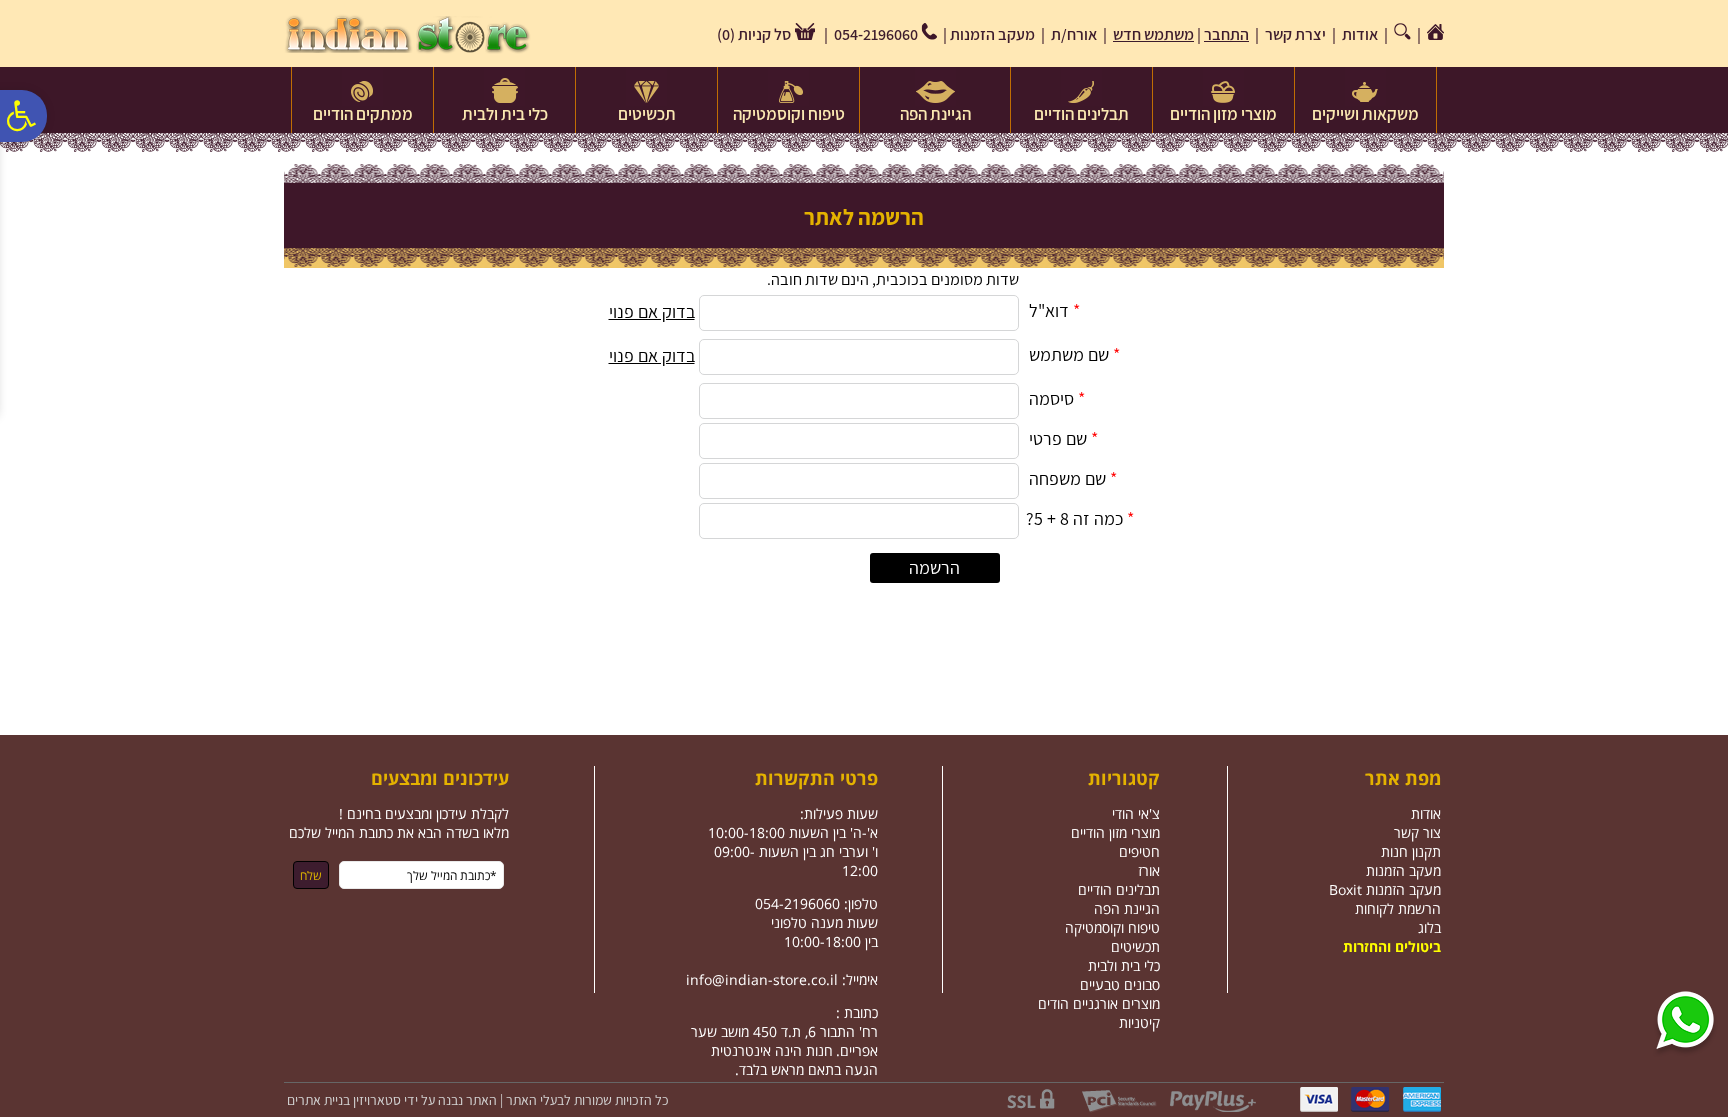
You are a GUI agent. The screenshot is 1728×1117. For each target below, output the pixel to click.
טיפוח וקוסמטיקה (789, 114)
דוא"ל (1049, 310)
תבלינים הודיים (1081, 114)
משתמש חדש (1153, 34)
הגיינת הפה (935, 114)
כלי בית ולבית (505, 114)
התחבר (1226, 34)
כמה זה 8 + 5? (1074, 518)
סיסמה (1051, 398)
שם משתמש (1069, 354)
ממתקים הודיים (363, 114)
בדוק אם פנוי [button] (652, 311)
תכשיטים (647, 114)
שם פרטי (1058, 438)
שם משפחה (1067, 478)
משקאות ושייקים (1365, 114)
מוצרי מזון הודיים (1223, 114)
